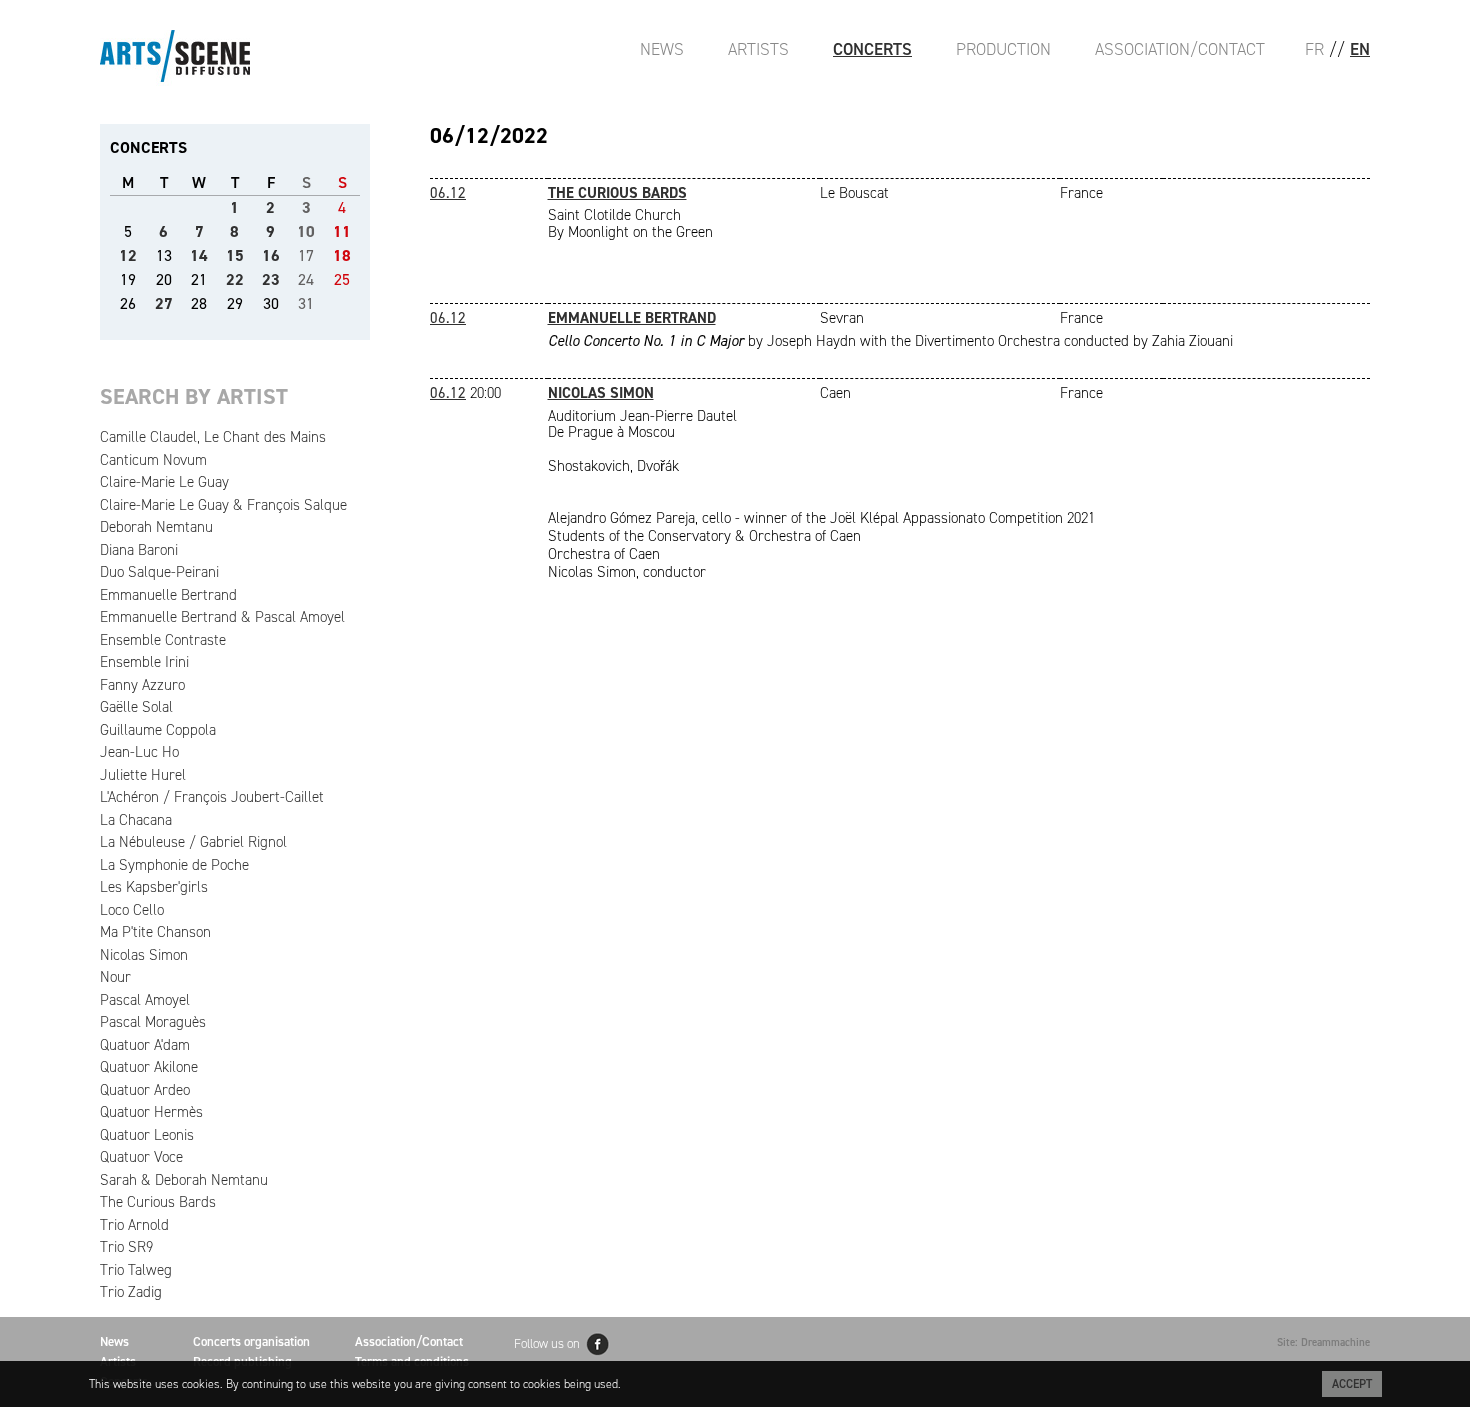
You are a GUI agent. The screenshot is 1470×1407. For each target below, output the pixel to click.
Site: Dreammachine (1323, 1342)
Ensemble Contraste (163, 640)
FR (1314, 49)
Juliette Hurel (143, 775)
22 (235, 279)
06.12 (448, 193)
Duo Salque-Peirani (159, 572)
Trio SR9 (126, 1247)
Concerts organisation (251, 1341)
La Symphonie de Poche (174, 865)
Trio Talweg (136, 1270)
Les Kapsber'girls (154, 887)
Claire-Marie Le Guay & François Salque (223, 505)
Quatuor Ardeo (145, 1090)
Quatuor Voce (141, 1157)
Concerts (872, 49)
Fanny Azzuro (142, 685)
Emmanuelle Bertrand (168, 595)
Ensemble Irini (144, 662)
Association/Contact (1180, 49)
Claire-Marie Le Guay (164, 482)
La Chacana (136, 820)
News (662, 49)
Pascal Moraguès (153, 1022)
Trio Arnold (134, 1225)
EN (1360, 49)
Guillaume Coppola (158, 730)
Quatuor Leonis (147, 1135)
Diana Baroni (139, 550)
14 (199, 255)
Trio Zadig (131, 1292)
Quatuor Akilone (149, 1067)
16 (271, 255)
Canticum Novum (153, 460)
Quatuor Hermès (151, 1112)
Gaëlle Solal (136, 707)
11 (342, 231)
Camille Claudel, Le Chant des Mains (213, 437)
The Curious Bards (158, 1202)
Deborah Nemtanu (156, 527)
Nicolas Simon (144, 955)
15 (235, 255)
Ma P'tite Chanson (155, 932)
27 (164, 303)
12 (128, 255)
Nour (115, 977)
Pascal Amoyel (145, 1000)
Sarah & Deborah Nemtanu (184, 1180)
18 (342, 255)
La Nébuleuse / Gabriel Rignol (193, 842)
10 (306, 231)
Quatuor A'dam (145, 1045)
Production (1003, 49)
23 (271, 279)
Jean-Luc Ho (139, 752)
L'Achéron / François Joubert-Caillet (212, 797)
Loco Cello (132, 910)
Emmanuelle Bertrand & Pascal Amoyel (222, 617)
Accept (1352, 1384)
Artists (758, 49)
